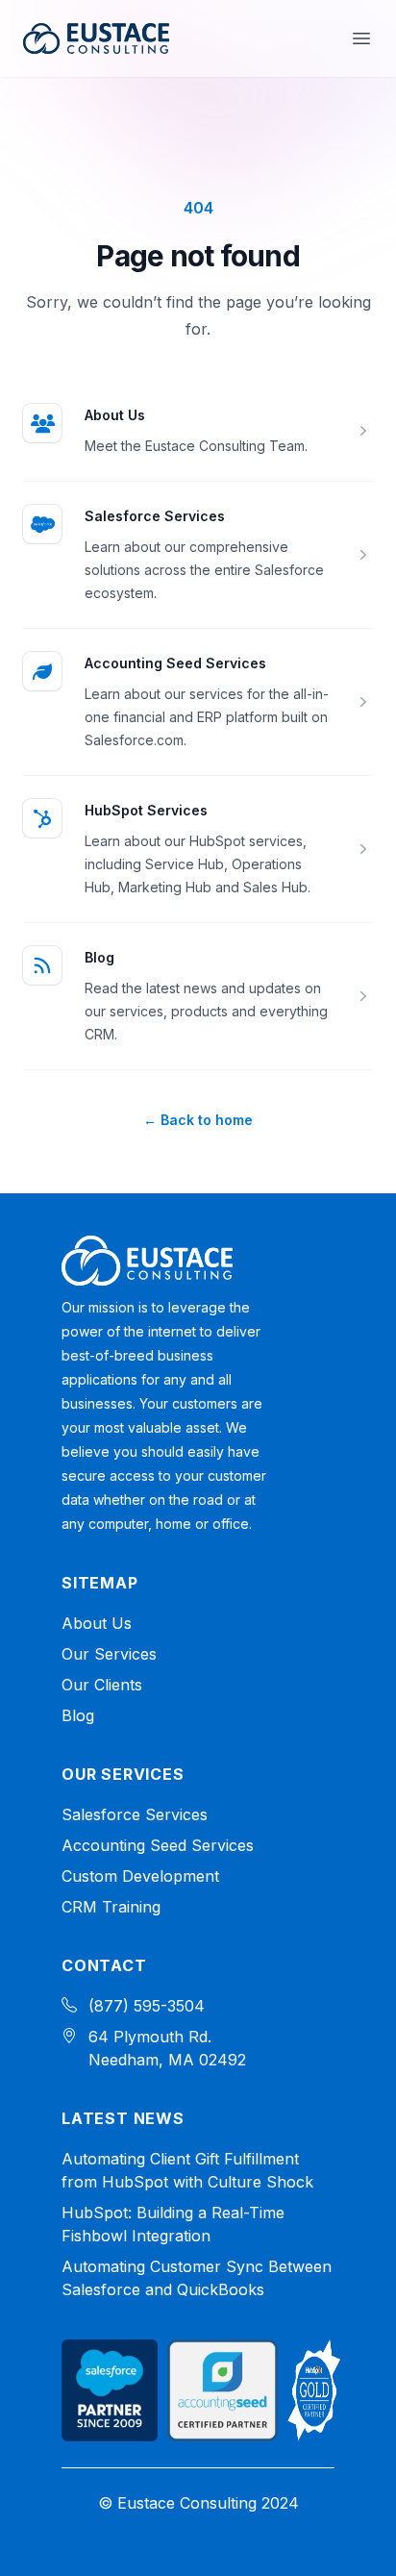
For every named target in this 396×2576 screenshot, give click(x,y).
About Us (115, 415)
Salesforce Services (155, 516)
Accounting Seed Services (175, 663)
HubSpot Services (146, 810)
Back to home (198, 1120)
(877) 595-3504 (147, 2006)
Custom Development (140, 1876)
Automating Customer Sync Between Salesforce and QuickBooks (197, 2278)
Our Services (109, 1654)
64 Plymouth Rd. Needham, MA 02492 (167, 2048)
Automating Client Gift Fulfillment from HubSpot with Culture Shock (187, 2170)
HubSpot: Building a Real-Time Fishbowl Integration (173, 2224)
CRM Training (111, 1907)
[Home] (147, 1261)
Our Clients (102, 1685)
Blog (99, 957)
